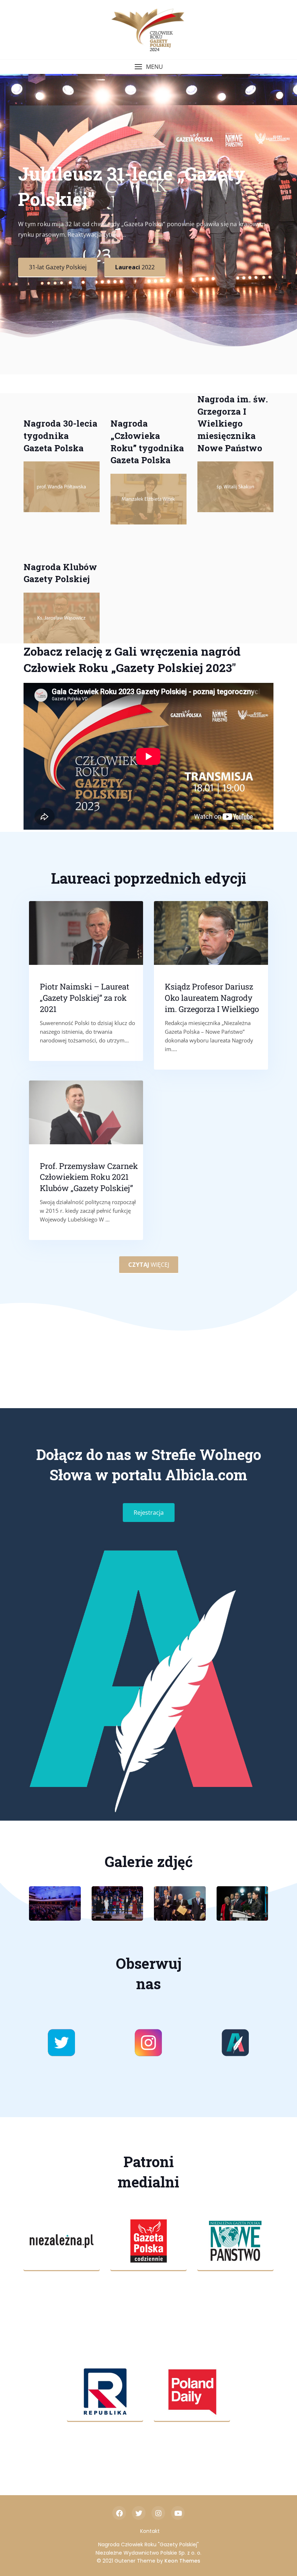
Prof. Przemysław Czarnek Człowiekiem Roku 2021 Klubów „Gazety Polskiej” (89, 1177)
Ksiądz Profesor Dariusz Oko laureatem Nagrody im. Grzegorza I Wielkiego (212, 998)
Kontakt (150, 2531)
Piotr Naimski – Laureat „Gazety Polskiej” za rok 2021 (85, 998)
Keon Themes (182, 2561)
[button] (148, 67)
